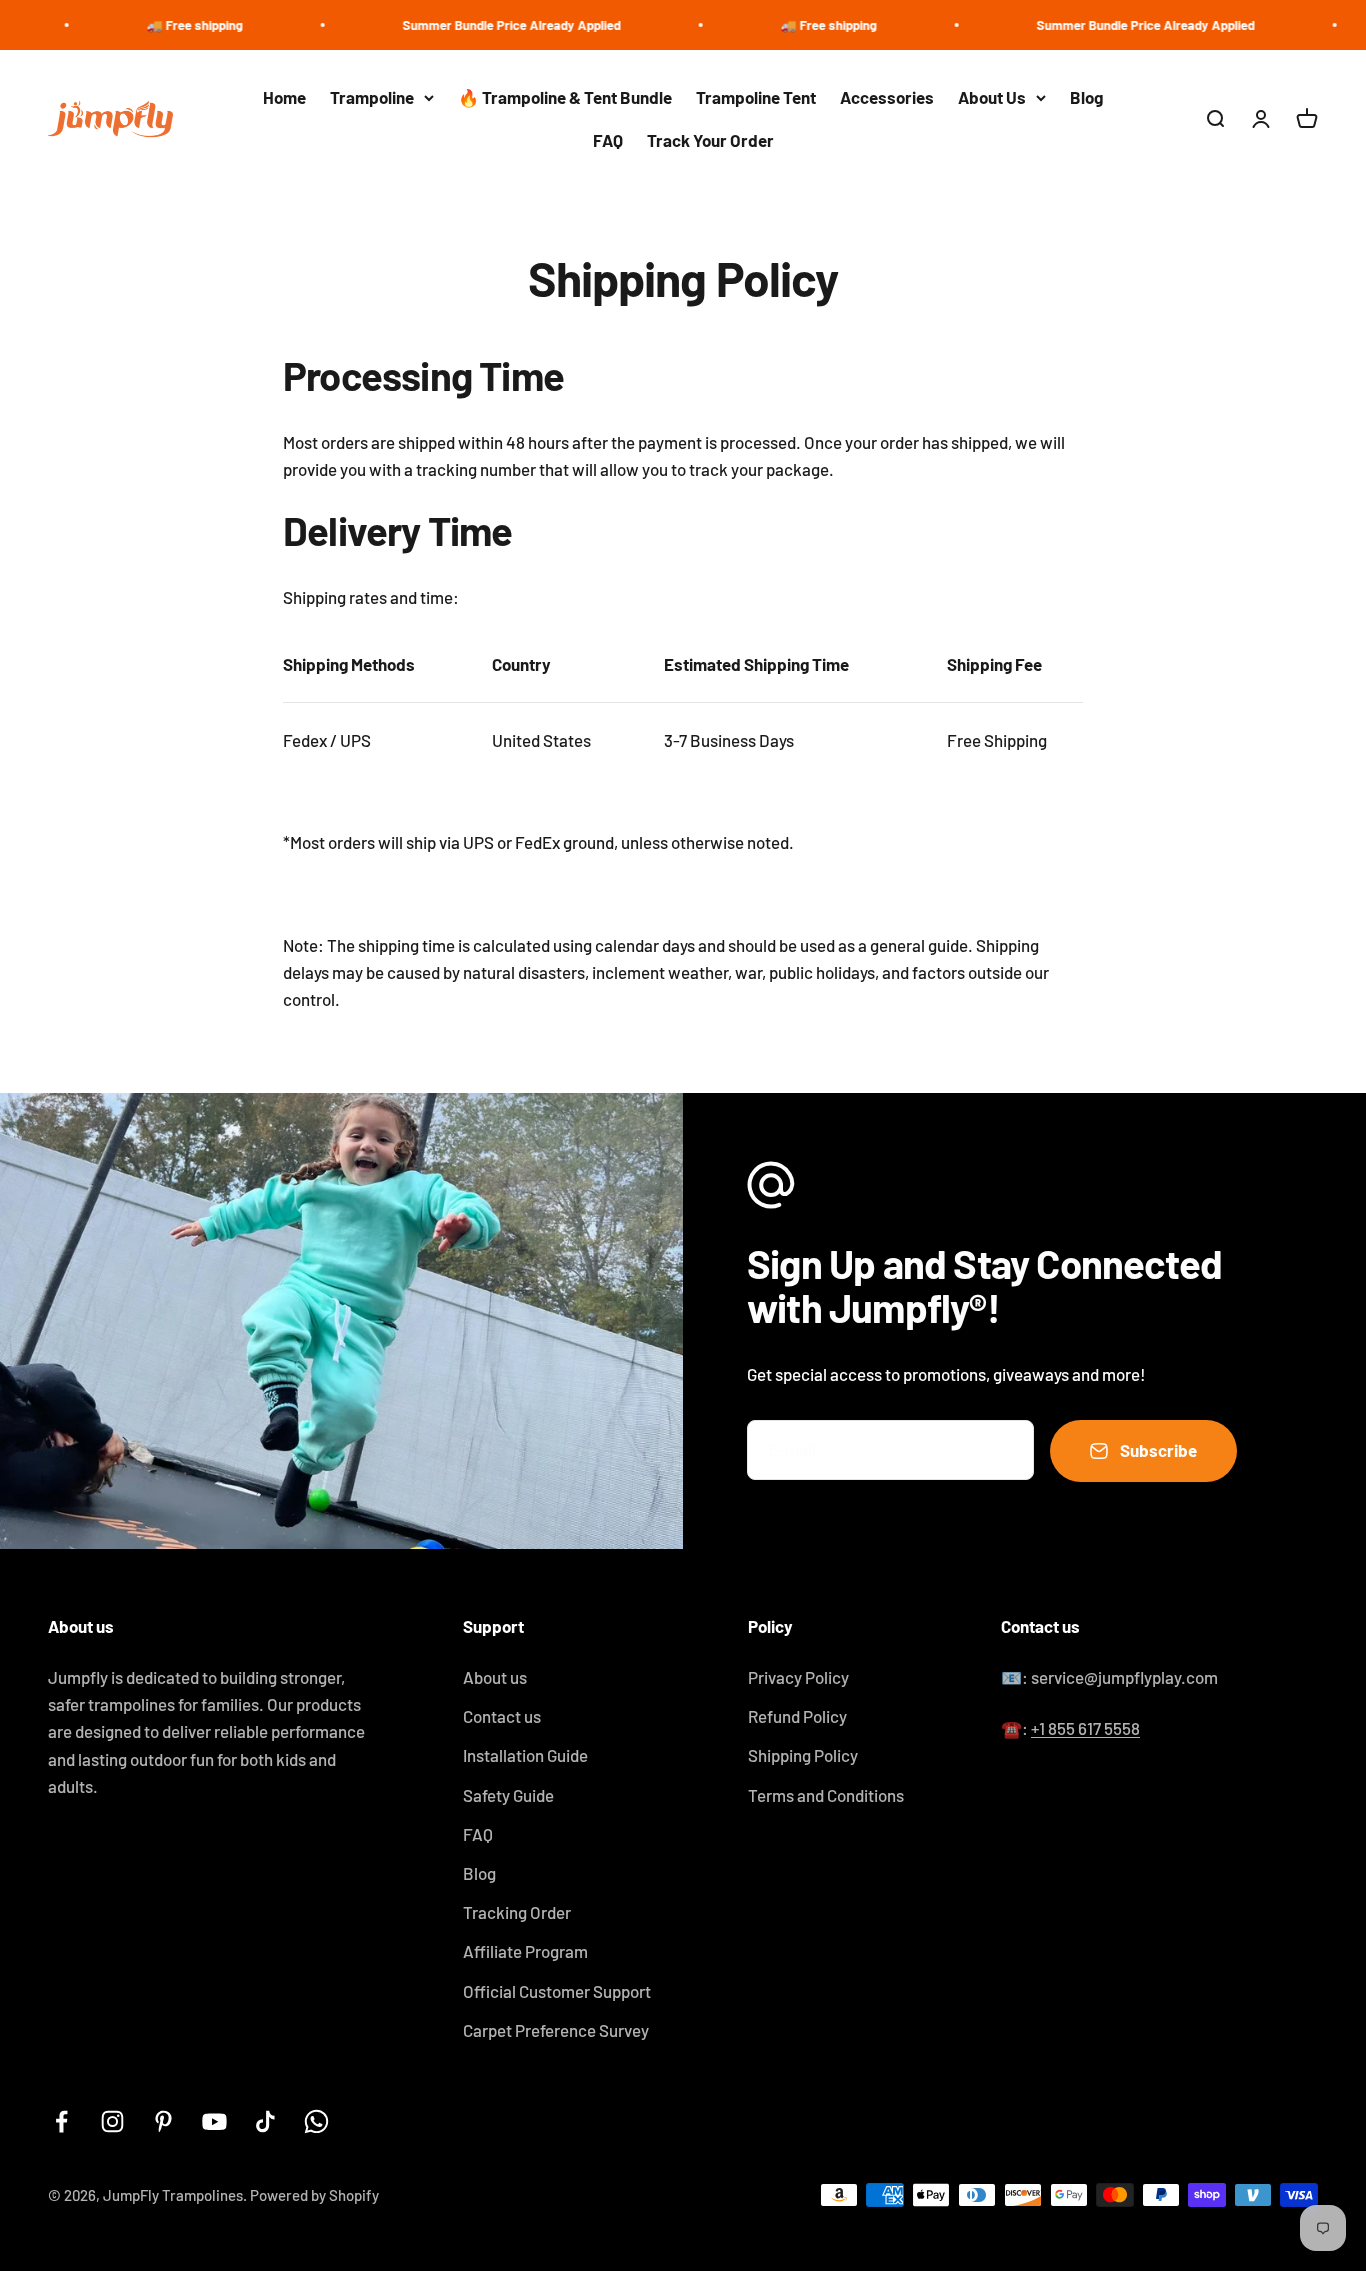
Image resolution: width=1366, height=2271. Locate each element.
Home (284, 97)
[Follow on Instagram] (112, 2121)
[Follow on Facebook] (61, 2121)
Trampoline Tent (756, 97)
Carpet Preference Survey (556, 2030)
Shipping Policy (803, 1755)
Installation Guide (525, 1755)
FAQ (608, 140)
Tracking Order (517, 1912)
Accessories (887, 97)
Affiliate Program (525, 1951)
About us (495, 1677)
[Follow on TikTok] (265, 2121)
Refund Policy (797, 1716)
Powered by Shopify (314, 2195)
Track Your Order (710, 140)
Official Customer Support (557, 1991)
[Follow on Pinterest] (163, 2121)
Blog (1086, 97)
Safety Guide (508, 1795)
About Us (992, 97)
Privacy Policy (798, 1677)
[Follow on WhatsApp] (316, 2121)
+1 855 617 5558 (1085, 1728)
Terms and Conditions (826, 1795)
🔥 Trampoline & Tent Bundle (565, 97)
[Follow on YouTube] (214, 2121)
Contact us (502, 1716)
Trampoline (372, 97)
